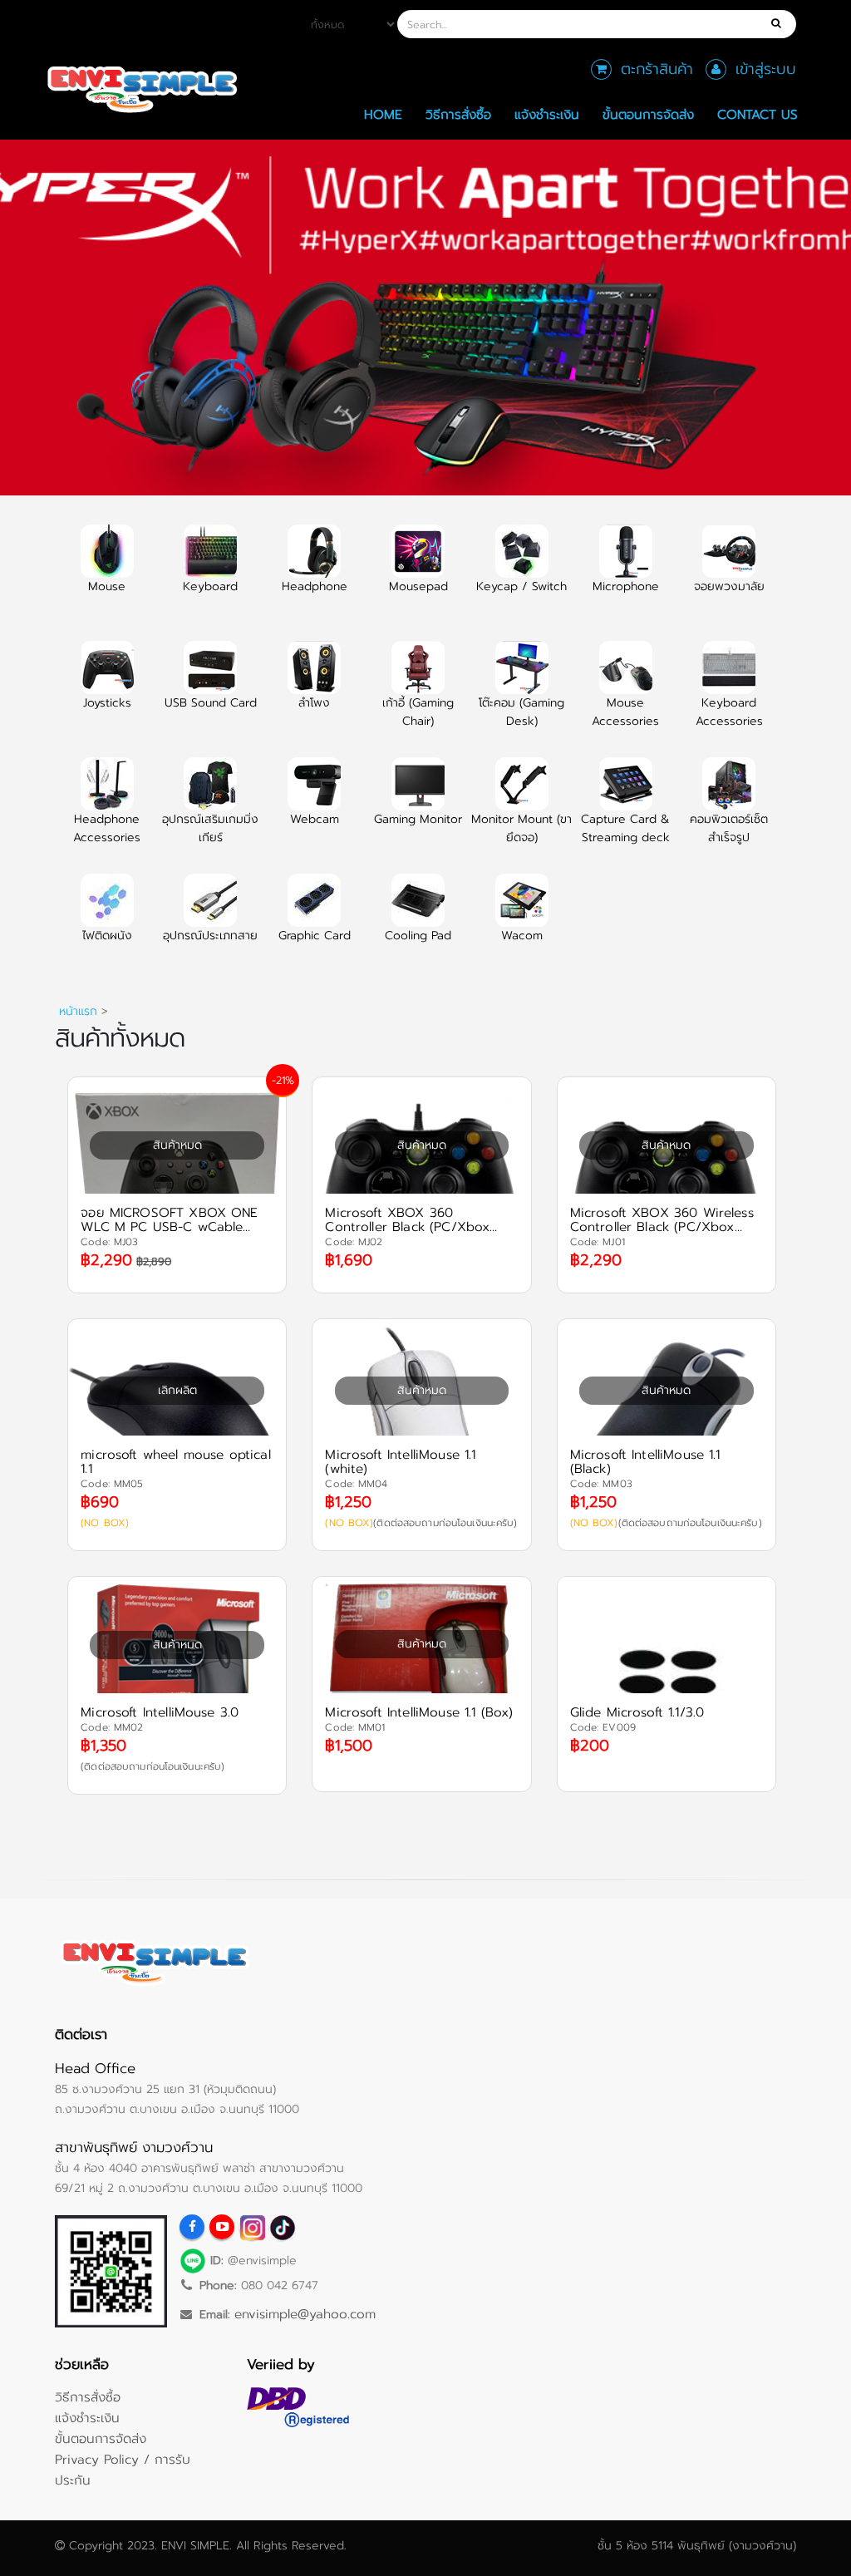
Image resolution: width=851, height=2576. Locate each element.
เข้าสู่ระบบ (766, 69)
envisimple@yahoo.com (305, 2314)
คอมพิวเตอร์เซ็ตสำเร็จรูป (729, 828)
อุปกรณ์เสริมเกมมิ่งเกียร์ (210, 828)
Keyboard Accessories (729, 712)
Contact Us (758, 114)
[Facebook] (192, 2227)
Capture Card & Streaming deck (625, 828)
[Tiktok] (282, 2227)
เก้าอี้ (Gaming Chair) (418, 712)
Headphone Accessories (107, 828)
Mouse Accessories (625, 712)
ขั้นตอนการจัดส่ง (648, 114)
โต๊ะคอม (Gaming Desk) (521, 712)
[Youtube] (222, 2227)
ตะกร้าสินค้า (657, 69)
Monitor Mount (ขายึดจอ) (521, 828)
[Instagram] (252, 2227)
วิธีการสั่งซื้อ (458, 114)
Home (383, 114)
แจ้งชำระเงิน (547, 114)
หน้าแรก (78, 1011)
